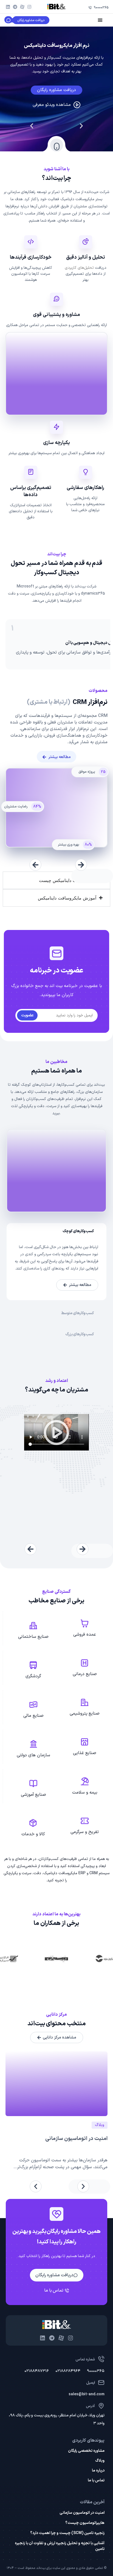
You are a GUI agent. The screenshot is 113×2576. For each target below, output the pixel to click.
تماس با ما (96, 2481)
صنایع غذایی (85, 1753)
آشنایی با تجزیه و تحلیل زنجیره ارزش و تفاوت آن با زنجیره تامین (60, 2546)
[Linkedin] (8, 7)
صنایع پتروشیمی (85, 1713)
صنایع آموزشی (33, 1795)
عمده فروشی (85, 1635)
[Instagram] (29, 7)
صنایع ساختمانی (33, 1637)
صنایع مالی (33, 1716)
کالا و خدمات (33, 1834)
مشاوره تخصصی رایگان (86, 2451)
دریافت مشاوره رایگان (56, 90)
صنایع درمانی (85, 1674)
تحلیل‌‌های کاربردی (79, 268)
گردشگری (33, 1676)
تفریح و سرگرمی (85, 1832)
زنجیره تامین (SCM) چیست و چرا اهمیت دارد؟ (67, 2533)
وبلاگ (100, 2461)
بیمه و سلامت (85, 1792)
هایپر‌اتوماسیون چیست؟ (85, 2523)
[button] (81, 126)
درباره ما (98, 2471)
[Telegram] (15, 7)
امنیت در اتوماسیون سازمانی (76, 2139)
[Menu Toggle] (100, 20)
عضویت (27, 1015)
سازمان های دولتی (33, 1755)
